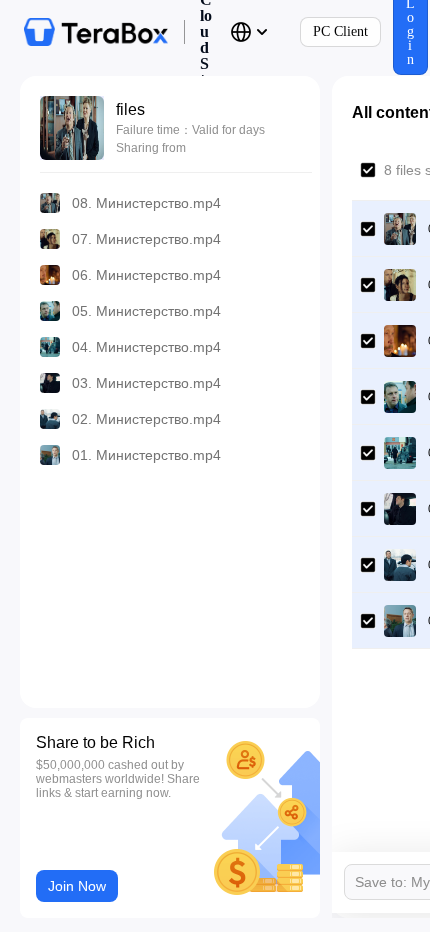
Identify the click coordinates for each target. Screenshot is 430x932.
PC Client (340, 31)
